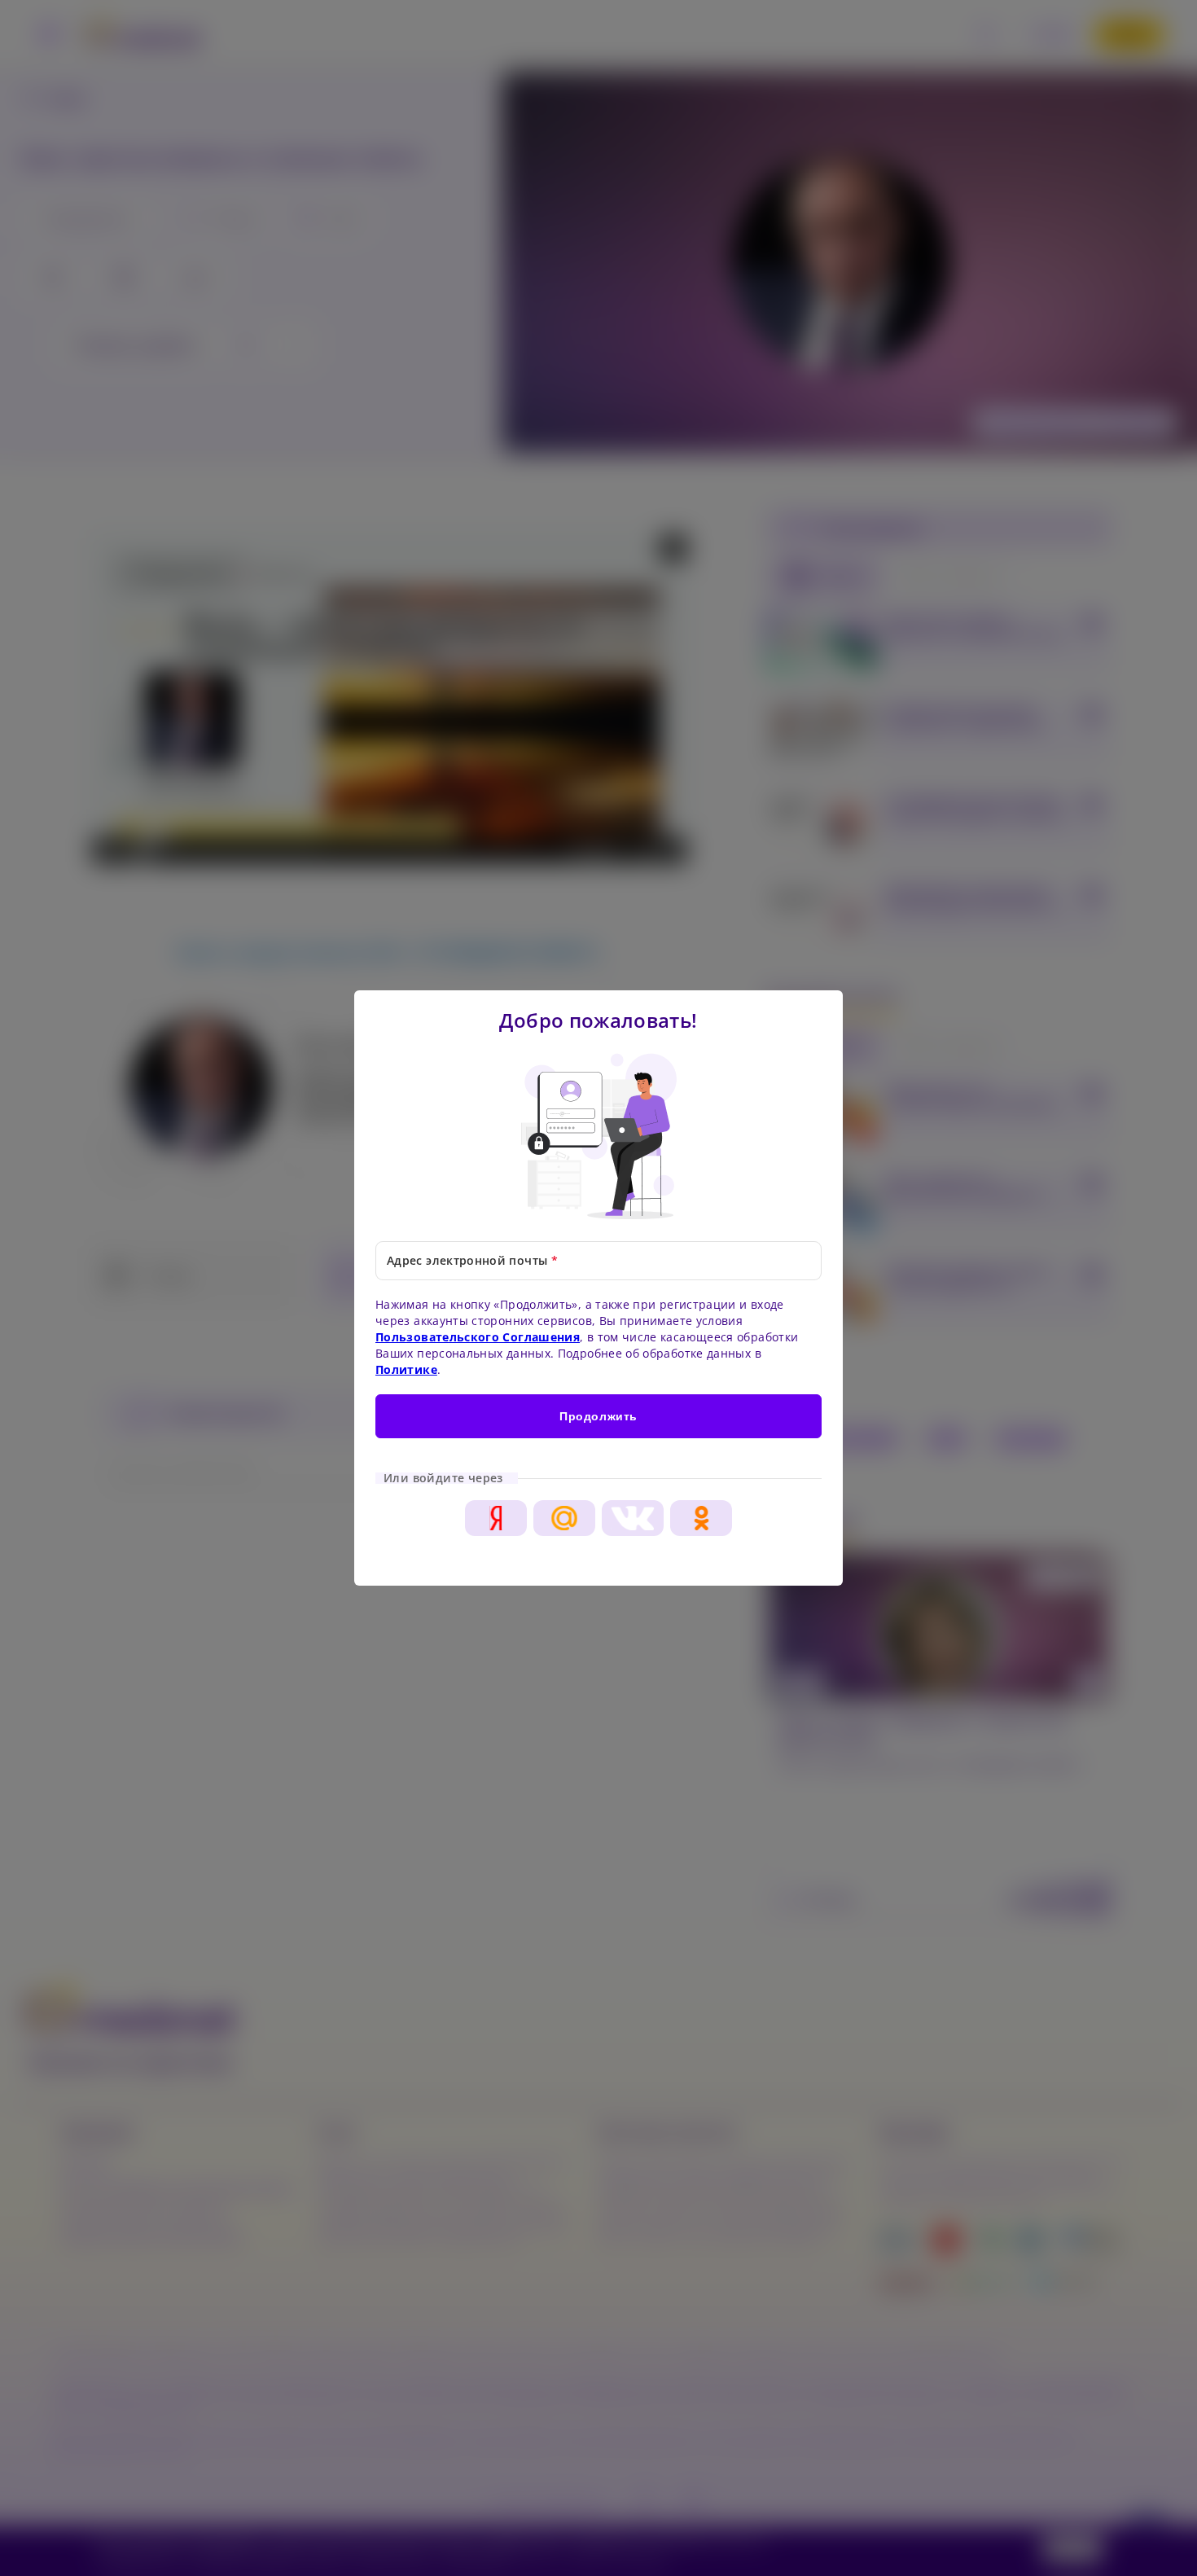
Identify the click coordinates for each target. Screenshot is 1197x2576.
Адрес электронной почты (472, 1260)
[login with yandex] (496, 1518)
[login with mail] (564, 1518)
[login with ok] (701, 1518)
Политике (406, 1369)
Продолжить (598, 1416)
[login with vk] (633, 1518)
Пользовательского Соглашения (478, 1337)
